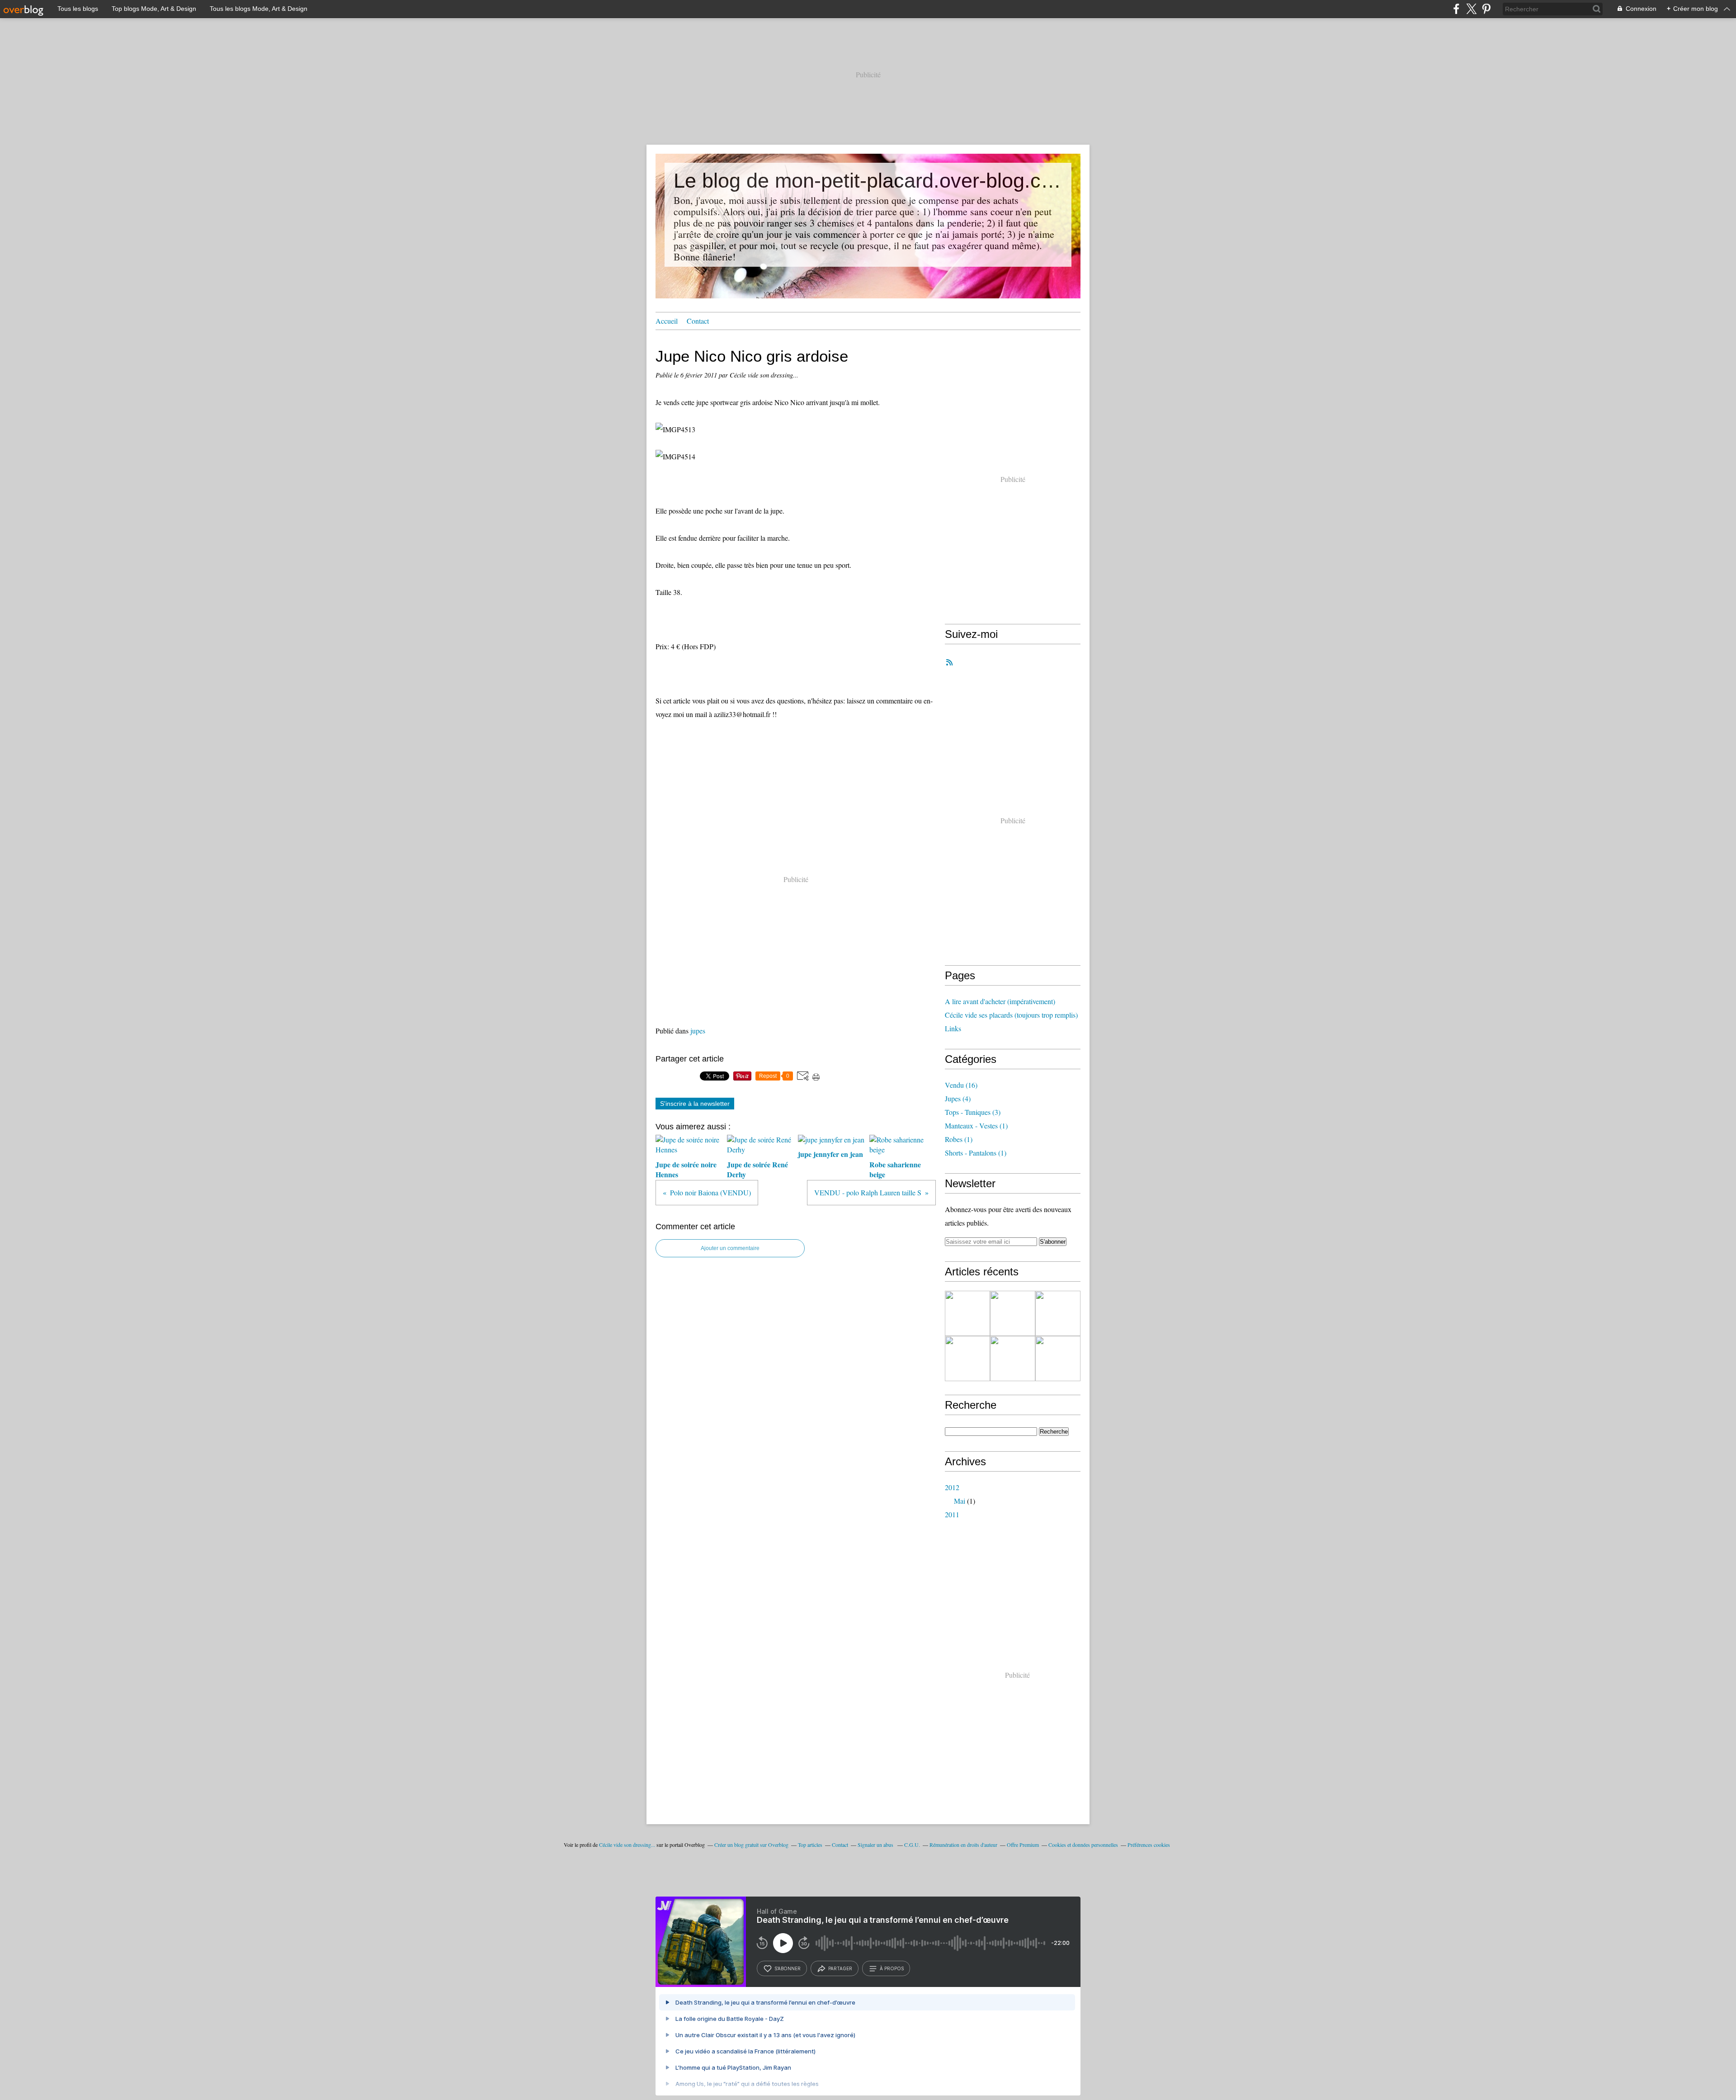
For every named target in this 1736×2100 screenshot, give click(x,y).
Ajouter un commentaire (730, 1248)
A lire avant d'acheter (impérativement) (1000, 1001)
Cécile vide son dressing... (627, 1845)
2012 (952, 1487)
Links (953, 1028)
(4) (958, 1098)
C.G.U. (912, 1845)
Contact (698, 321)
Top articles (810, 1845)
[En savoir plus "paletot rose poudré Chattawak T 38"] (1013, 1313)
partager (840, 1968)
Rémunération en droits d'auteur (963, 1845)
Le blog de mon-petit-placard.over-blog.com (868, 181)
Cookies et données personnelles (1083, 1845)
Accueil (667, 321)
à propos (892, 1968)
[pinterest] (1486, 9)
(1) (976, 1126)
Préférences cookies (1149, 1845)
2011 (952, 1514)
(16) (961, 1085)
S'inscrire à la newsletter (695, 1104)
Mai (960, 1501)
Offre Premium (1023, 1845)
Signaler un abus (876, 1845)
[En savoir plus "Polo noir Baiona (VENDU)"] (1058, 1359)
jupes (698, 1031)
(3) (973, 1112)
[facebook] (1456, 9)
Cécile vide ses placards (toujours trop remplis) (1011, 1015)
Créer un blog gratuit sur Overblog (751, 1845)
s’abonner (788, 1968)
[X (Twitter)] (1471, 9)
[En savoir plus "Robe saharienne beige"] (967, 1313)
